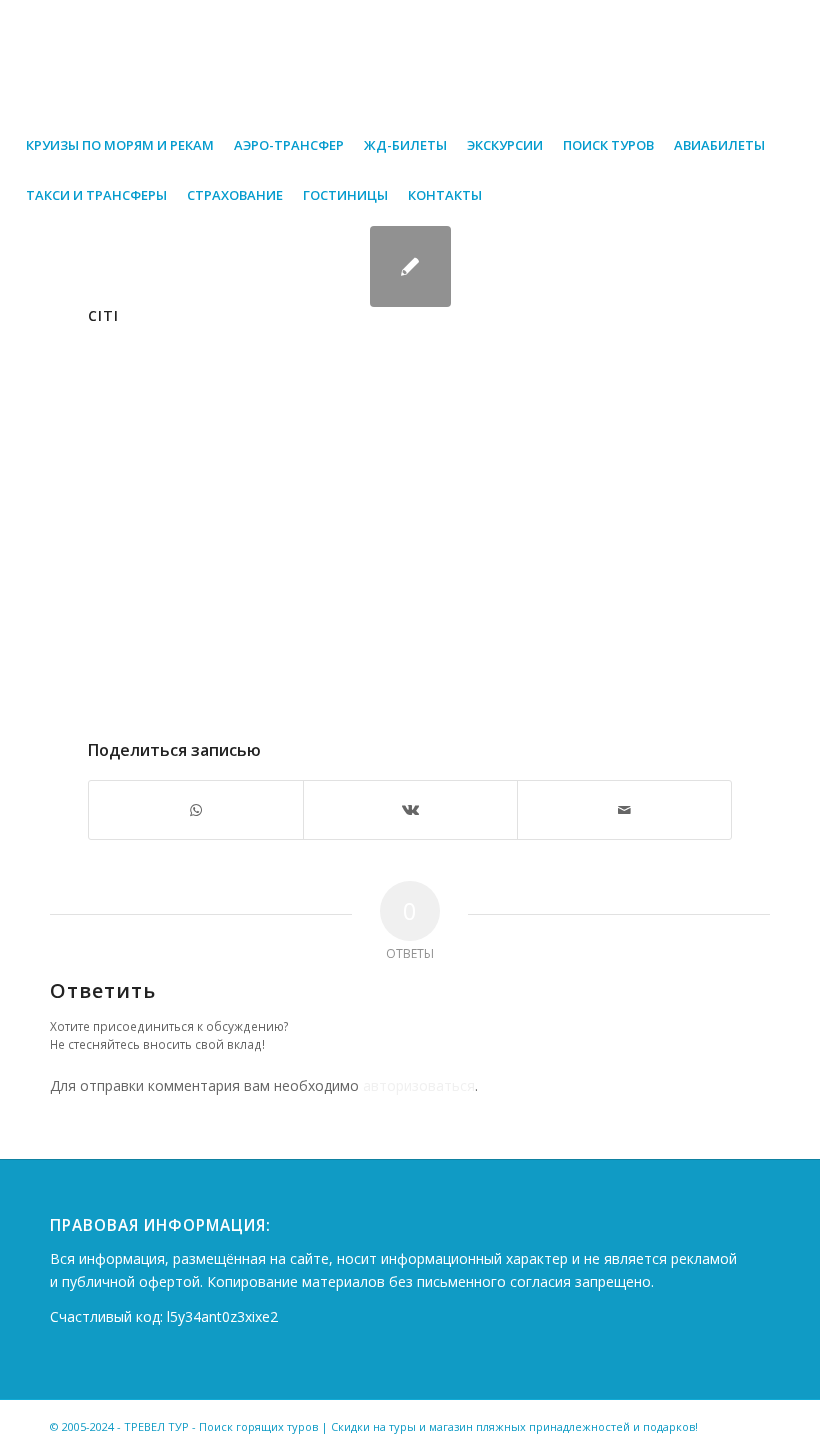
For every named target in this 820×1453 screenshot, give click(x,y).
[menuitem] (120, 145)
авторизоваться (419, 1085)
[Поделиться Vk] (410, 810)
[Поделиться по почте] (624, 810)
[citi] (410, 266)
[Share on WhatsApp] (196, 810)
